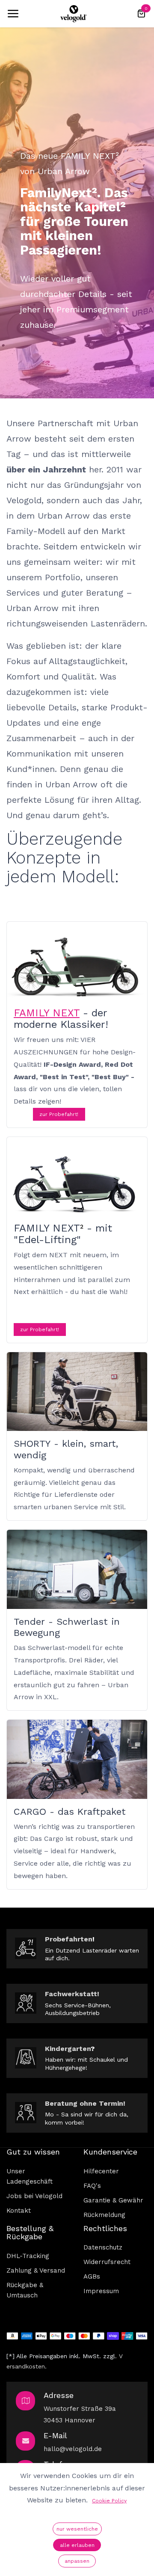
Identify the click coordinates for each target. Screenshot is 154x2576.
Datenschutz (103, 2247)
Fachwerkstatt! (72, 1994)
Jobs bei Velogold (34, 2196)
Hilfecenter (101, 2171)
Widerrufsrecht (107, 2262)
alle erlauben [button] (77, 2545)
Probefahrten (69, 1939)
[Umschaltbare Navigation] (13, 14)
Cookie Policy (109, 2501)
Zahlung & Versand (36, 2270)
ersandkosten (26, 2366)
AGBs (92, 2276)
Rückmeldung (104, 2215)
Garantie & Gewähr (113, 2200)
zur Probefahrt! (59, 1114)
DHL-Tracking (28, 2256)
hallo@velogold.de (73, 2449)
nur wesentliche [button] (77, 2529)
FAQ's (92, 2186)
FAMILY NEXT (47, 1013)
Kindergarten (68, 2049)
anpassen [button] (77, 2561)
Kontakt (19, 2211)
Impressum (101, 2291)
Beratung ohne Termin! (85, 2103)
